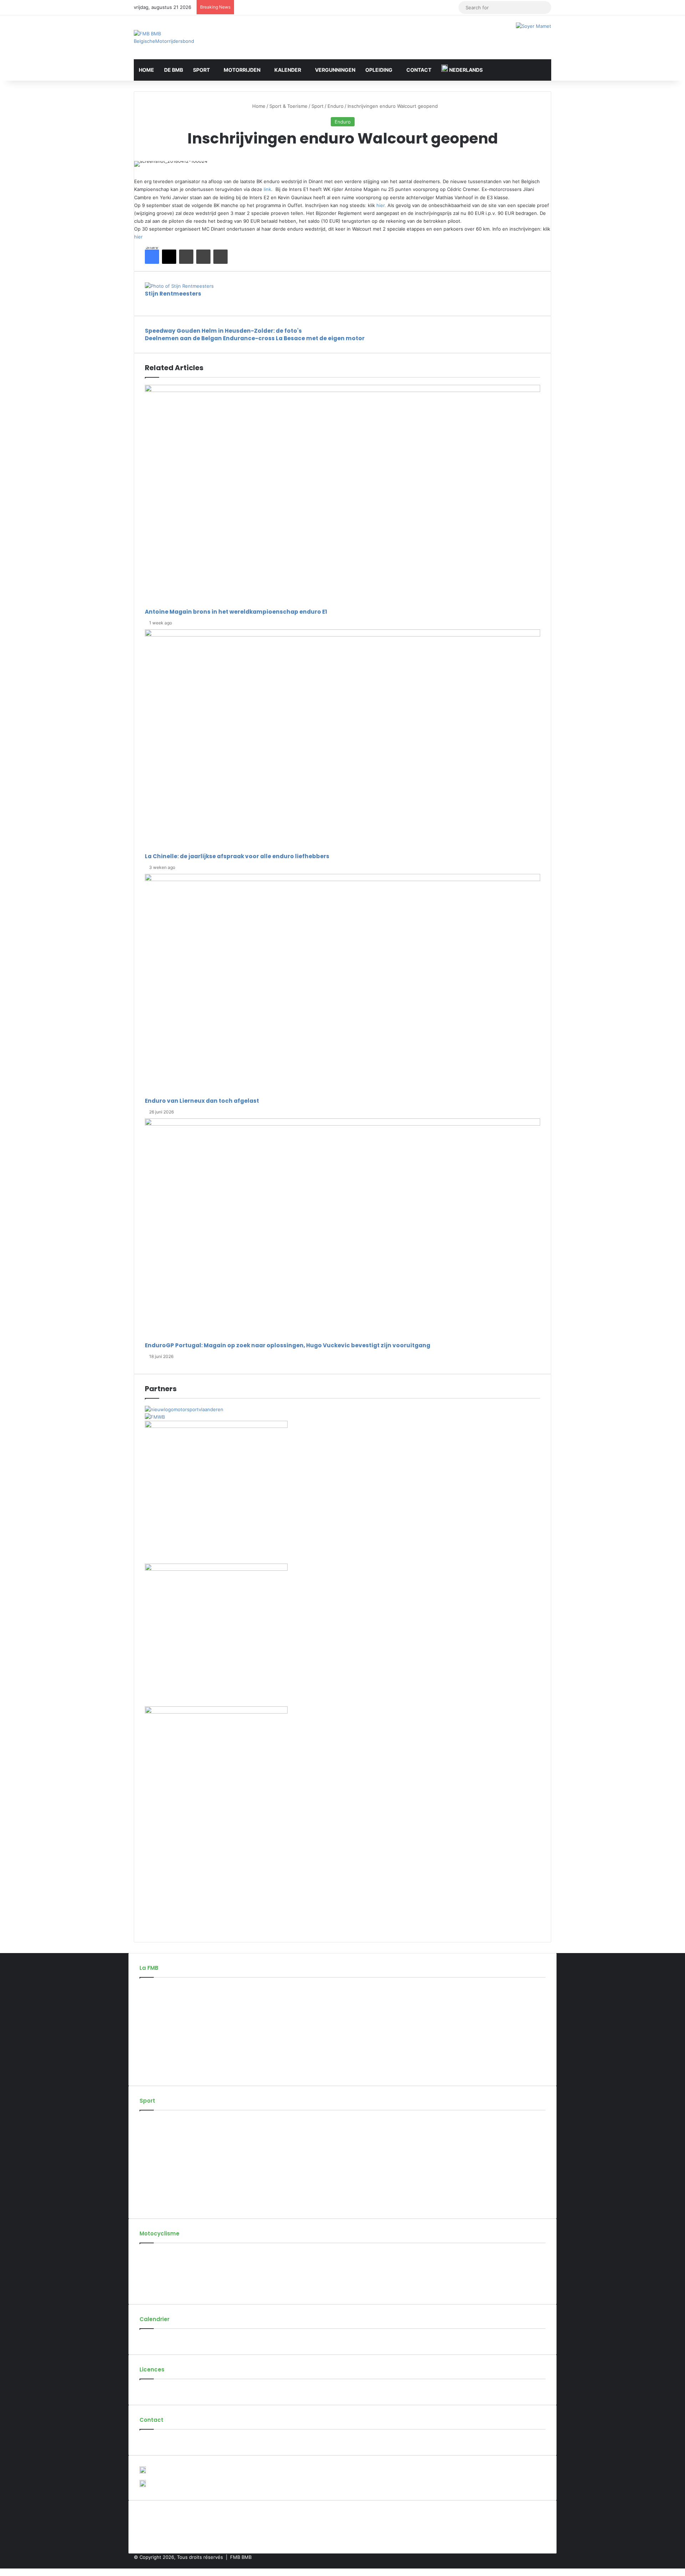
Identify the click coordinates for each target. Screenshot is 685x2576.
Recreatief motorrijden (164, 2266)
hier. (382, 205)
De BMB (174, 70)
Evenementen (155, 2340)
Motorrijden (242, 70)
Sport (201, 70)
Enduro (336, 106)
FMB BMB (241, 2557)
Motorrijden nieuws (161, 2254)
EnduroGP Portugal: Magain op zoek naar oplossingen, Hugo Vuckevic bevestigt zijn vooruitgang (288, 1345)
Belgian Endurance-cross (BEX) (174, 2180)
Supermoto (152, 2145)
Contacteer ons (157, 2440)
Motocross (151, 2121)
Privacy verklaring (159, 2071)
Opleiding (379, 70)
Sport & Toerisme (288, 106)
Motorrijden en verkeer (165, 2278)
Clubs (146, 2024)
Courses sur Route (160, 2133)
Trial (144, 2192)
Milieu (146, 2289)
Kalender (288, 70)
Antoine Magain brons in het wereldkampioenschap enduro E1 (236, 612)
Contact (419, 70)
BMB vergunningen (161, 2390)
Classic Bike (153, 2157)
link (267, 189)
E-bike (147, 2204)
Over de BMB (154, 1988)
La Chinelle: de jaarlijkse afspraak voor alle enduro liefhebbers (237, 856)
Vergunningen (335, 70)
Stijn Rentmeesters (173, 294)
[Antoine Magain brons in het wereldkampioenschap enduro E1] (342, 496)
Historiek (149, 2000)
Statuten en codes (160, 2012)
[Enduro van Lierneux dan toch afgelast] (342, 985)
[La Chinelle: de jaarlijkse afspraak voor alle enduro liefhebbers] (342, 741)
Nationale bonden (159, 2047)
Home (146, 70)
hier (138, 237)
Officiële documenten (164, 2059)
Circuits (148, 2036)
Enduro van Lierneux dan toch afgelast (202, 1101)
